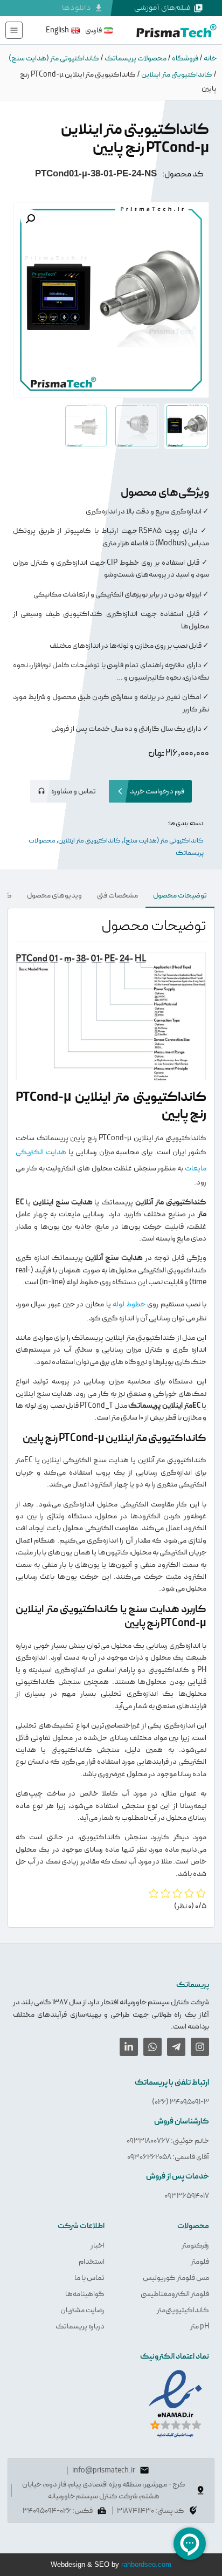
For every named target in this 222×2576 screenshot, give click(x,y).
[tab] (180, 896)
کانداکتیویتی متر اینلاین (177, 74)
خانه (210, 58)
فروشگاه (185, 58)
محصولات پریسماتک (136, 58)
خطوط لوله (129, 1304)
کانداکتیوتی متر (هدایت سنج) (54, 58)
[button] (30, 219)
